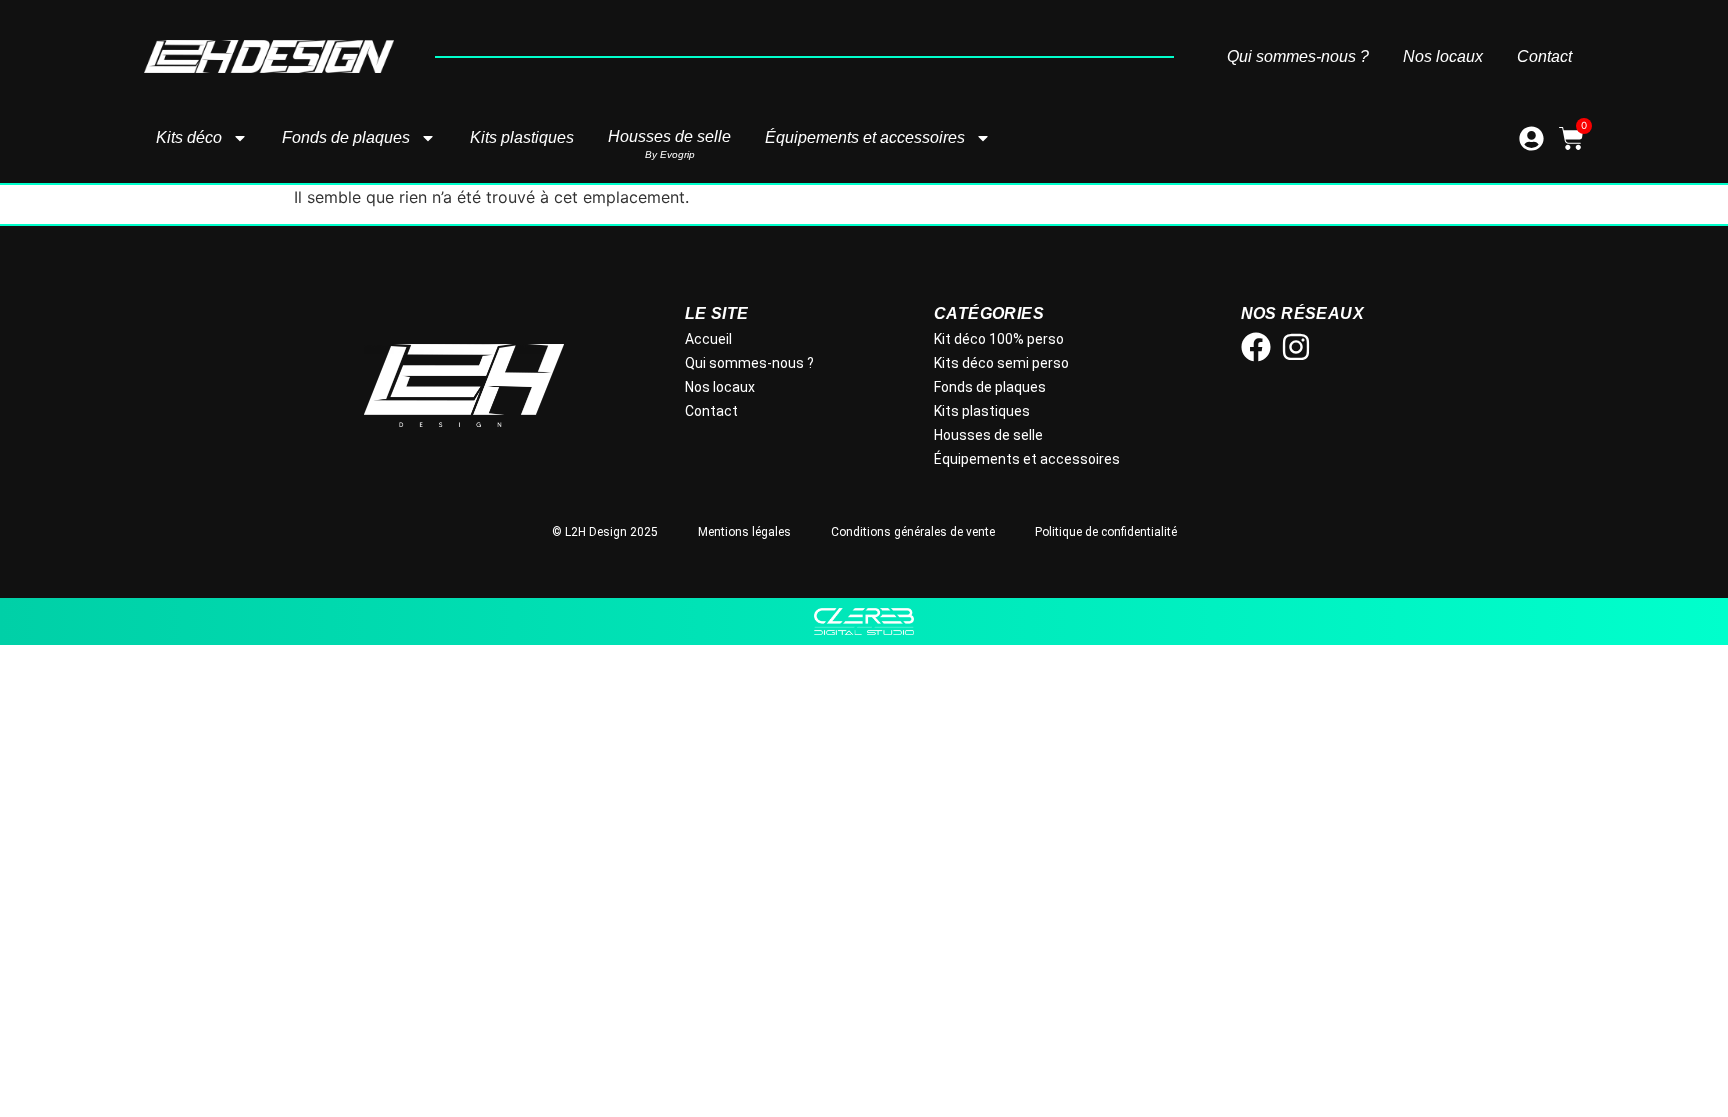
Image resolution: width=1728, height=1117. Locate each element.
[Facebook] (1256, 347)
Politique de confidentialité (1106, 532)
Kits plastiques (522, 137)
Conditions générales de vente (913, 532)
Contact (1544, 57)
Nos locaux (1443, 57)
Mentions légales (744, 532)
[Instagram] (1296, 347)
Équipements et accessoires (865, 137)
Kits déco (189, 137)
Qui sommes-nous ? (1298, 57)
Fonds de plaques (346, 137)
